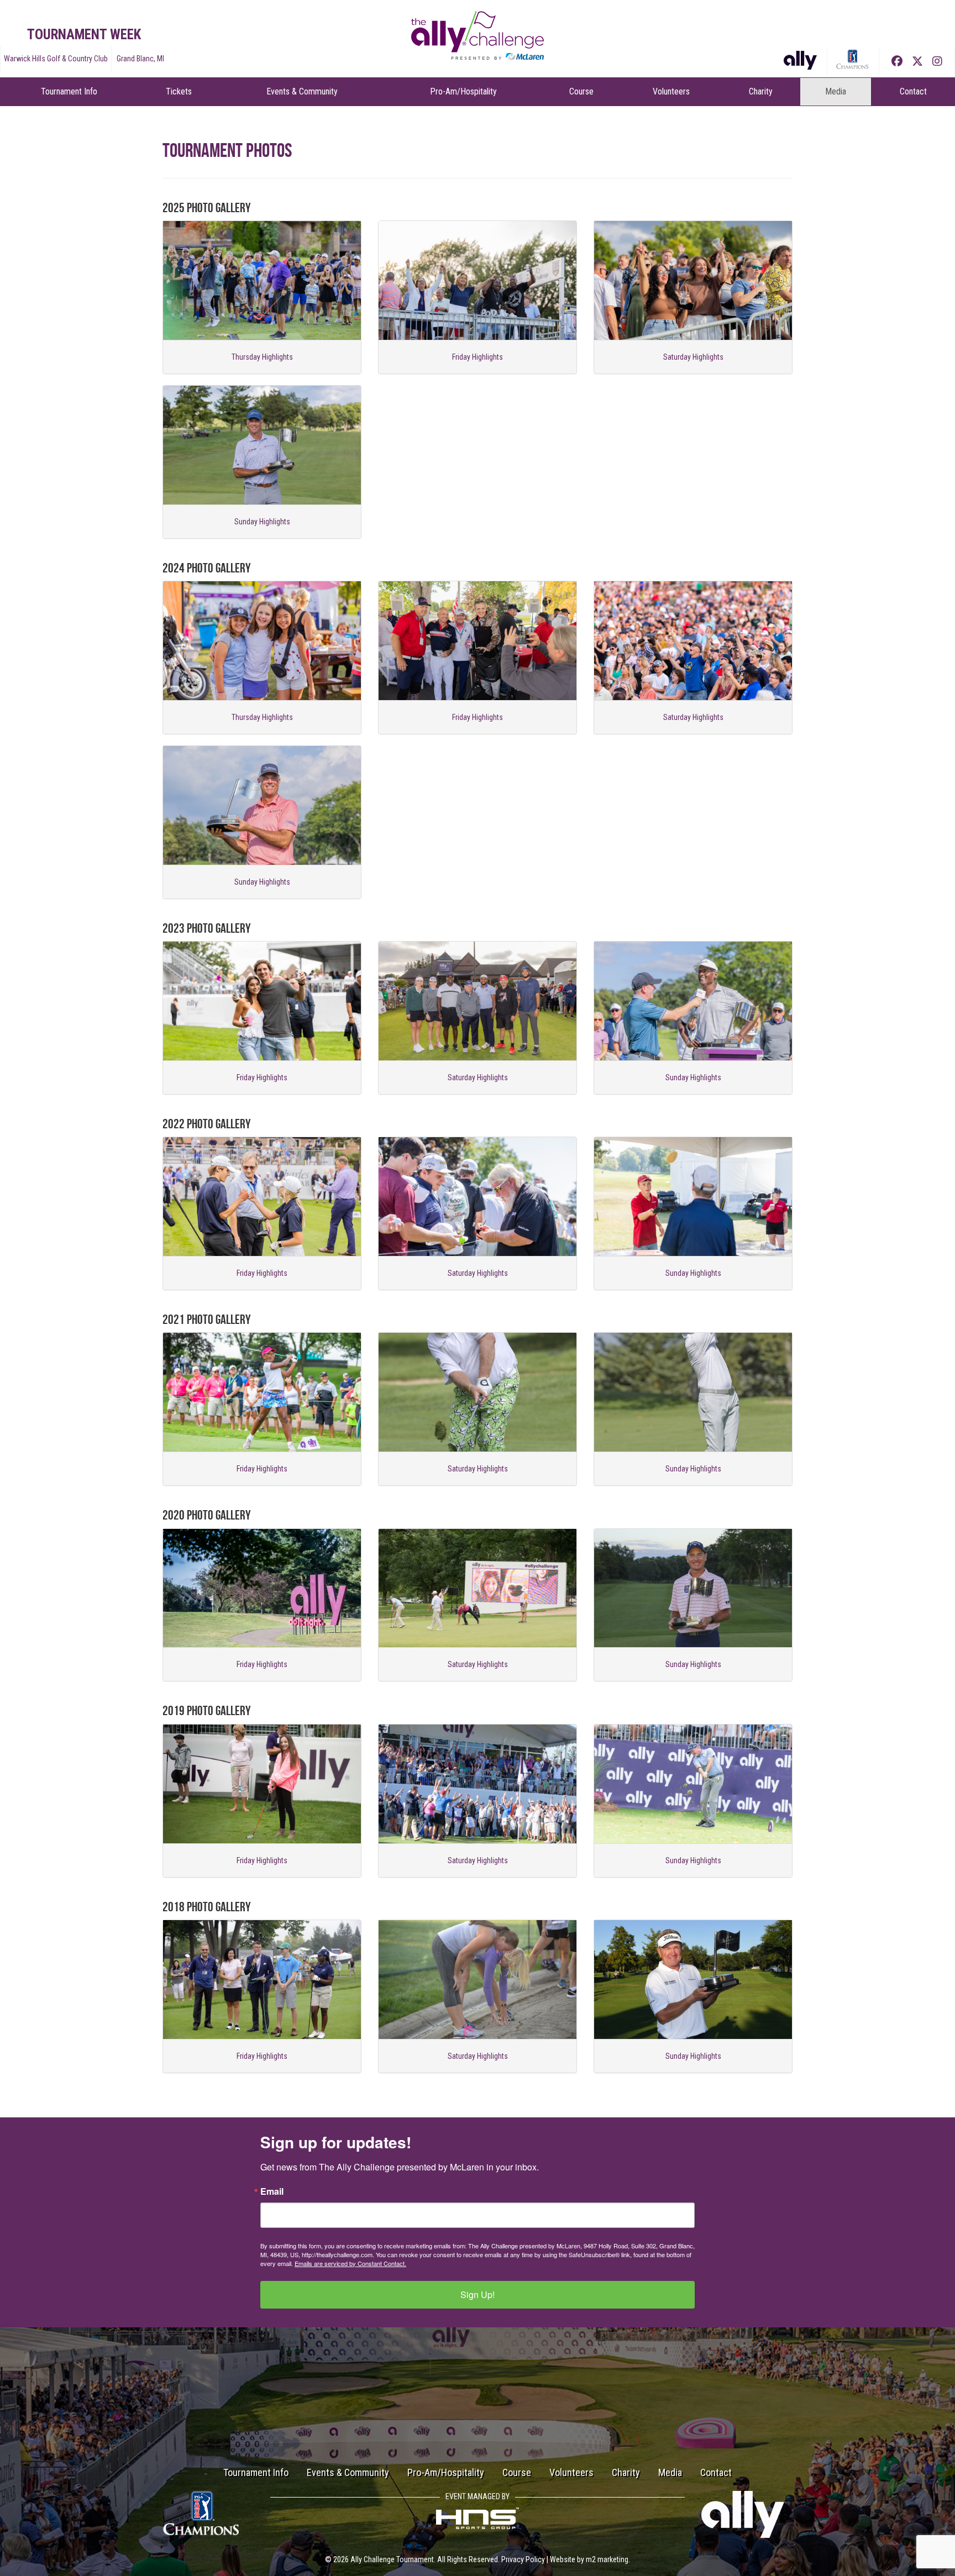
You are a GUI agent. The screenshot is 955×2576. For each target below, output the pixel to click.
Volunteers (671, 91)
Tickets (179, 91)
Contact (913, 91)
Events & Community (302, 91)
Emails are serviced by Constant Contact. (350, 2263)
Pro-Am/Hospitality (463, 91)
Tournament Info (69, 91)
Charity (761, 91)
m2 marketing (607, 2559)
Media (836, 91)
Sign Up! (478, 2294)
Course (581, 91)
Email (272, 2191)
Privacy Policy (523, 2559)
